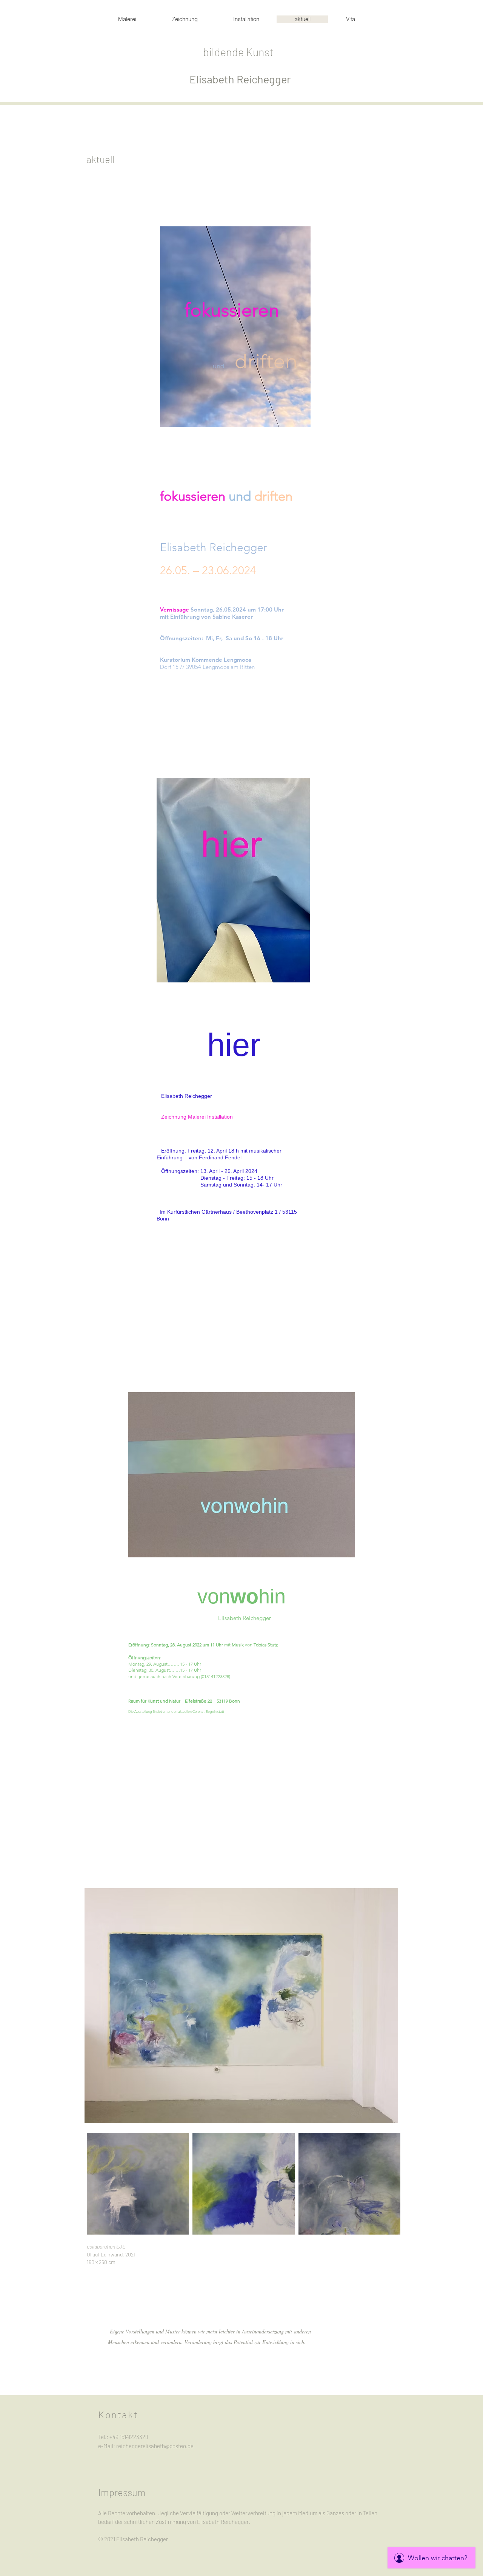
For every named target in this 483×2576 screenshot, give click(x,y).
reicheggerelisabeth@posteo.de (155, 2446)
